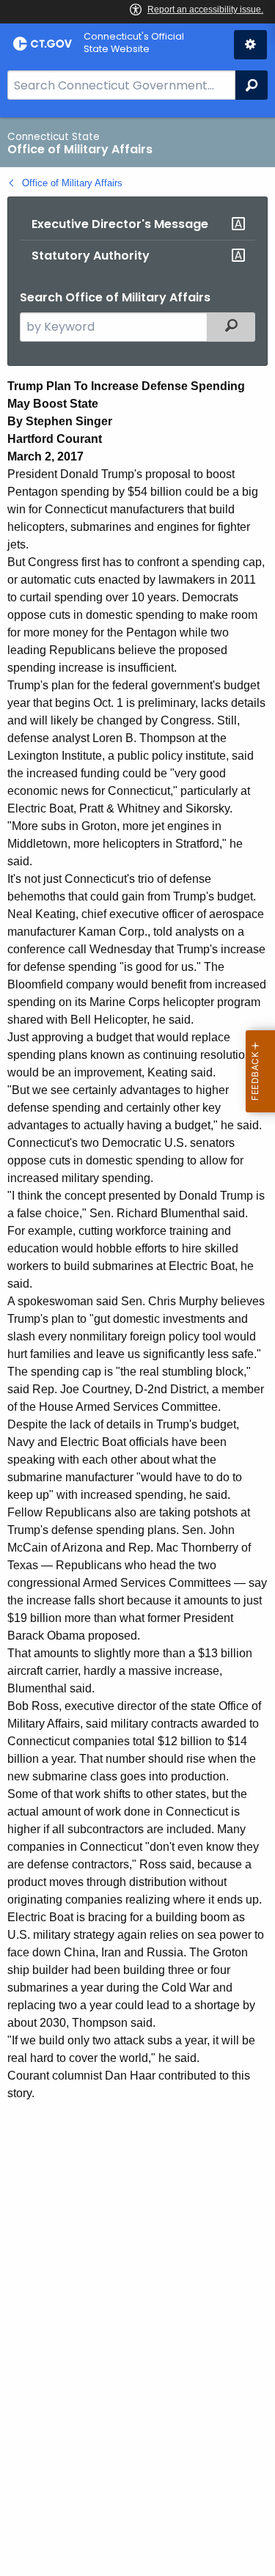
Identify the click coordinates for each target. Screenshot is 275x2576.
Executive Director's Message (120, 224)
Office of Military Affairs (72, 183)
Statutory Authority (91, 256)
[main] (137, 1347)
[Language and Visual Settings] (250, 45)
